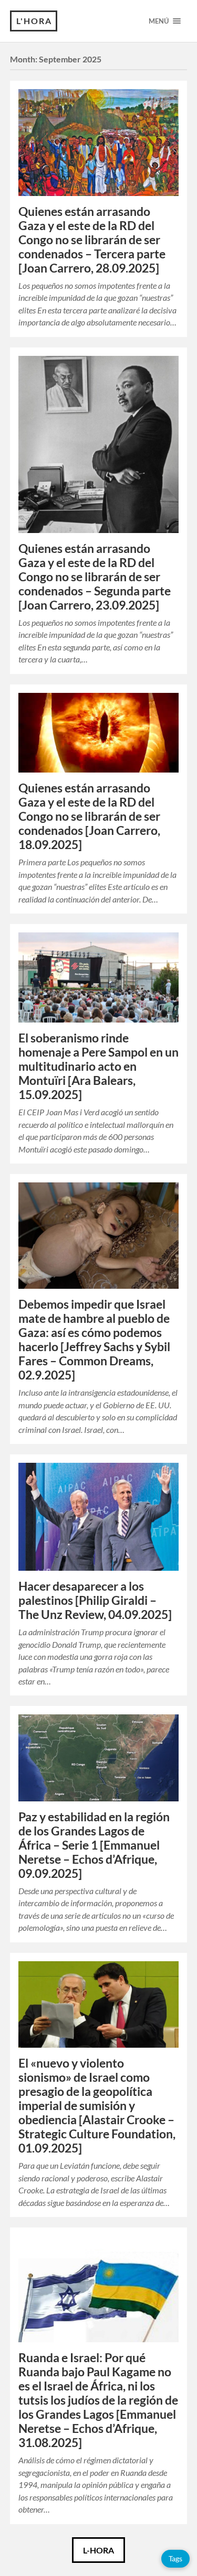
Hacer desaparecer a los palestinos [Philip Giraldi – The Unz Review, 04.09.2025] (95, 1600)
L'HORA (34, 21)
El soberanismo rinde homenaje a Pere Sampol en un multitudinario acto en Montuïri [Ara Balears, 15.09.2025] (98, 1066)
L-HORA (98, 2550)
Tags (175, 2558)
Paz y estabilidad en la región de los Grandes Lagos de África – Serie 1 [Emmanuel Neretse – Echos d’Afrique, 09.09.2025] (94, 1845)
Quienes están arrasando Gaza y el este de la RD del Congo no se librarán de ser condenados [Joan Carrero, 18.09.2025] (89, 816)
